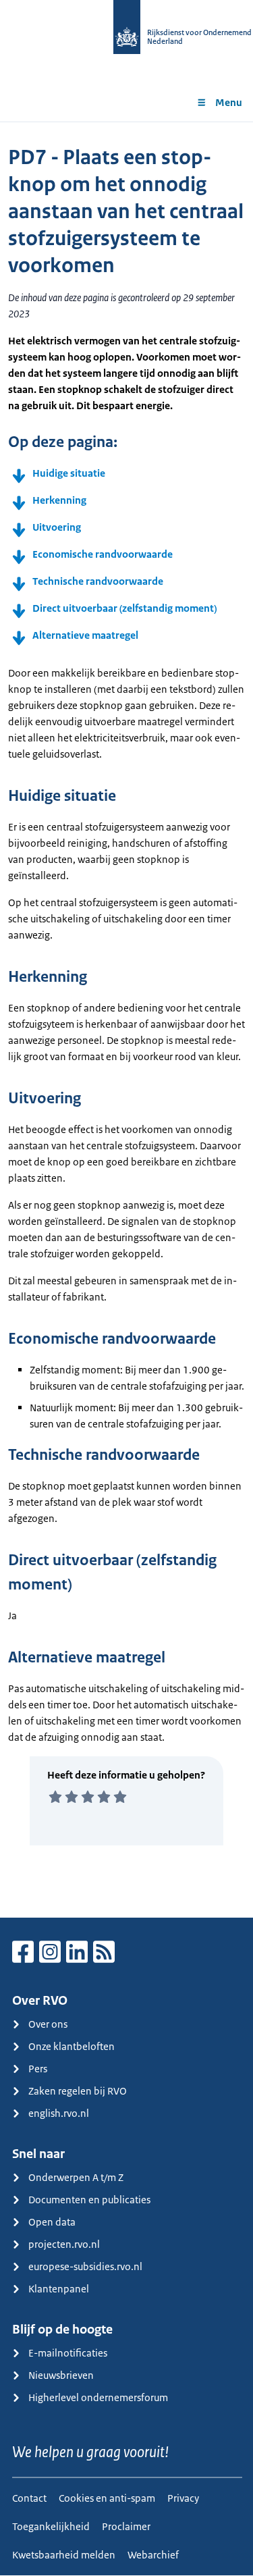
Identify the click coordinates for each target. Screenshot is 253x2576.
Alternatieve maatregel (85, 635)
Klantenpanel (59, 2289)
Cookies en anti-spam (107, 2498)
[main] (126, 1020)
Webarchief (153, 2555)
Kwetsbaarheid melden (64, 2555)
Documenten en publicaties (89, 2200)
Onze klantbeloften (72, 2046)
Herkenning (59, 500)
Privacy (183, 2498)
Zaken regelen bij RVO (78, 2091)
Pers (38, 2069)
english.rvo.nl (59, 2113)
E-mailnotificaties (68, 2353)
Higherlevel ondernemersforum (98, 2397)
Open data (52, 2222)
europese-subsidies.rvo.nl (85, 2266)
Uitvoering (57, 527)
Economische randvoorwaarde (103, 554)
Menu (229, 102)
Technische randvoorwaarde (98, 581)
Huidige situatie (69, 473)
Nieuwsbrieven (61, 2375)
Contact (29, 2498)
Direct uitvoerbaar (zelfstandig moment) (124, 608)
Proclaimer (126, 2526)
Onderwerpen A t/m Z (76, 2177)
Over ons (48, 2024)
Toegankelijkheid (51, 2526)
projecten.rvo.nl (64, 2244)
